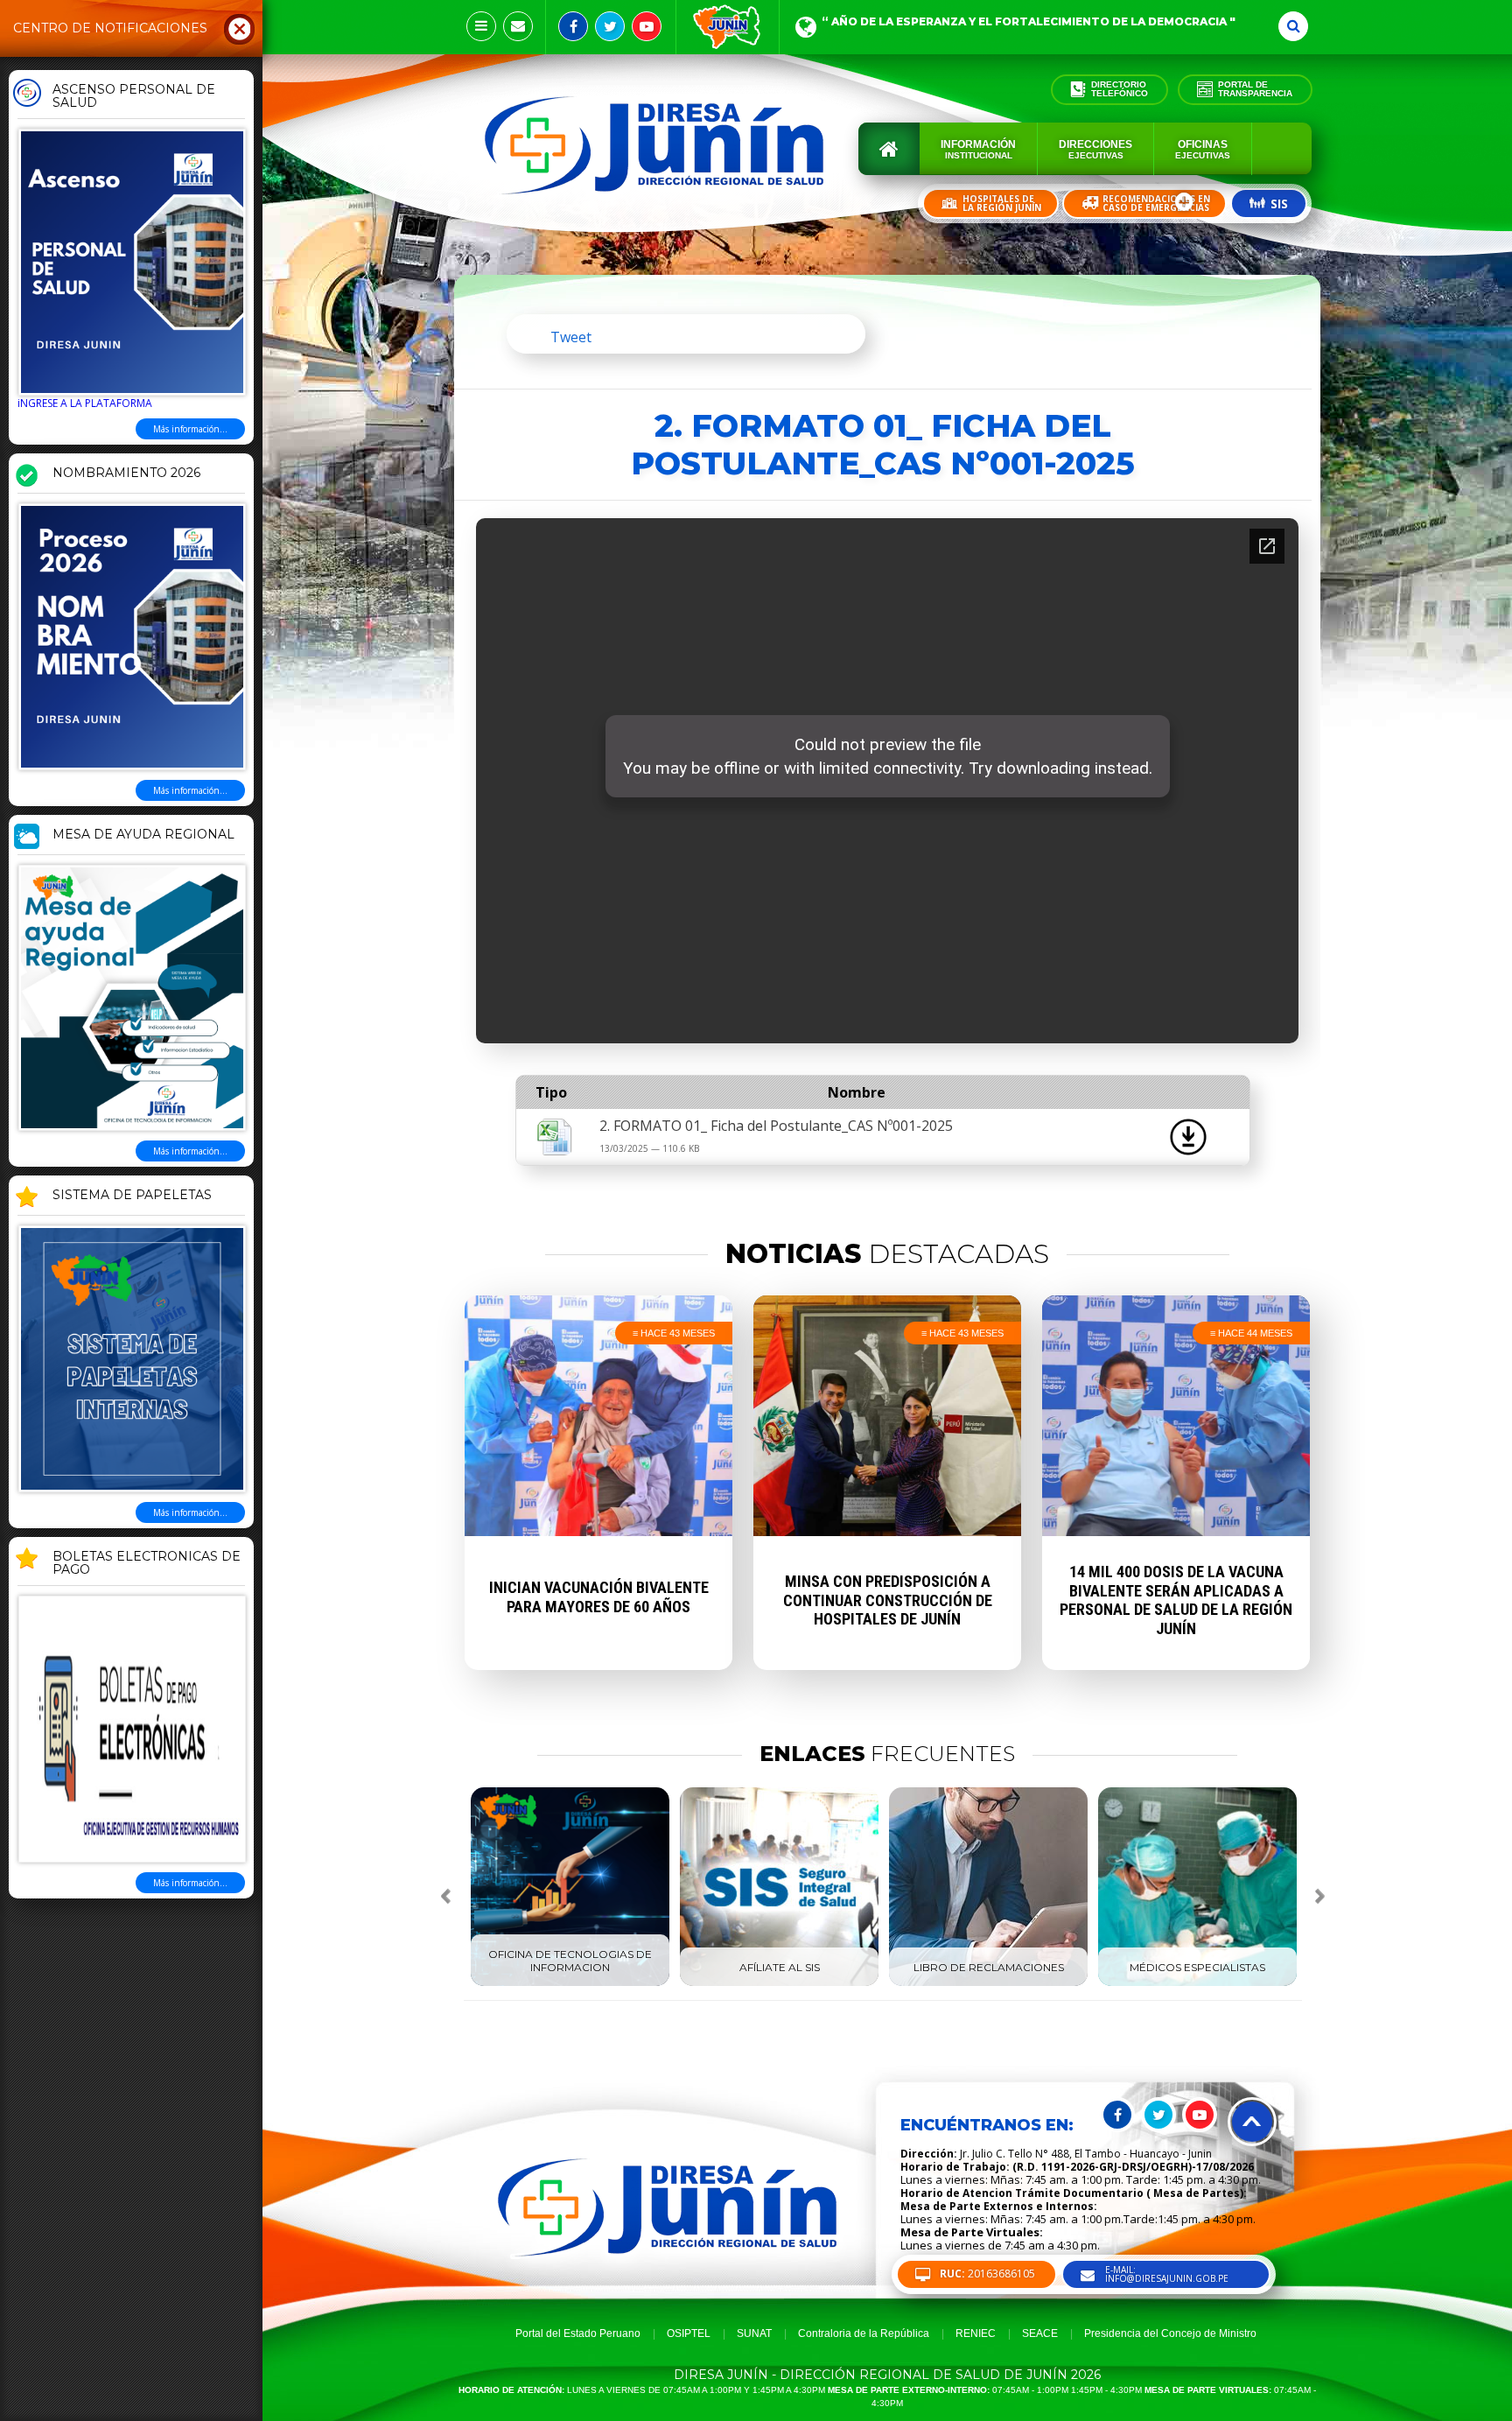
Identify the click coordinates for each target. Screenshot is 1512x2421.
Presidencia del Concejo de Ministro (1170, 2333)
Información (978, 149)
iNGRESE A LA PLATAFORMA (85, 403)
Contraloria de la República (864, 2333)
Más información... (190, 429)
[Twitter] (610, 26)
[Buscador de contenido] (1293, 26)
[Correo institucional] (518, 26)
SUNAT (754, 2333)
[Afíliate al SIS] (779, 1982)
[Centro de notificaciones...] (481, 26)
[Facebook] (573, 26)
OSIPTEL (689, 2333)
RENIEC (976, 2333)
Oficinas (1203, 149)
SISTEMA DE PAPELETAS (132, 1196)
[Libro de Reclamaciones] (988, 1982)
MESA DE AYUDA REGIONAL (143, 835)
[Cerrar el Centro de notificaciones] (240, 28)
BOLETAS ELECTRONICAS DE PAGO (147, 1564)
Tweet (571, 337)
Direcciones (1095, 149)
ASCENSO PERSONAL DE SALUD (134, 97)
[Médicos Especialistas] (1197, 1982)
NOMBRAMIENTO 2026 (126, 474)
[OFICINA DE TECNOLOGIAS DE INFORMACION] (570, 1982)
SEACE (1040, 2333)
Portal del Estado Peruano (578, 2333)
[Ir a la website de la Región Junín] (728, 27)
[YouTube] (647, 26)
